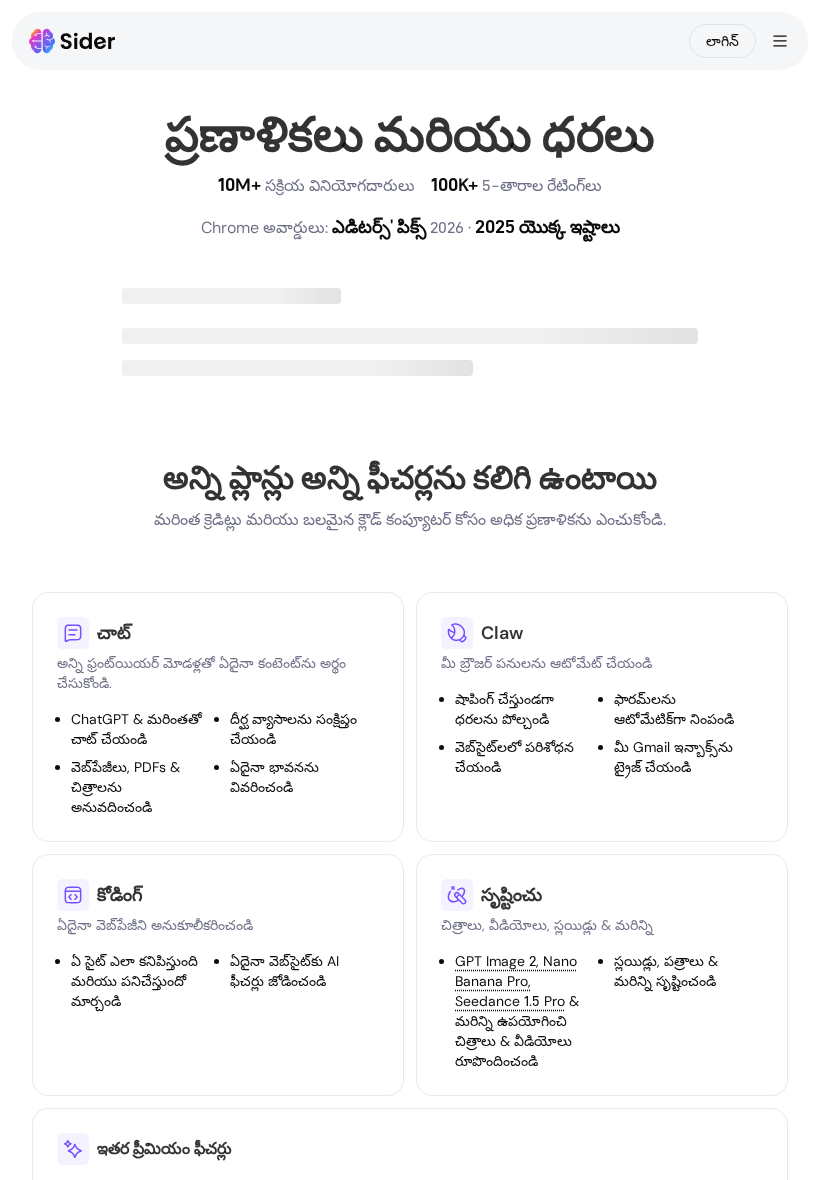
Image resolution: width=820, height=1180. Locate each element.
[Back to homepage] (72, 41)
